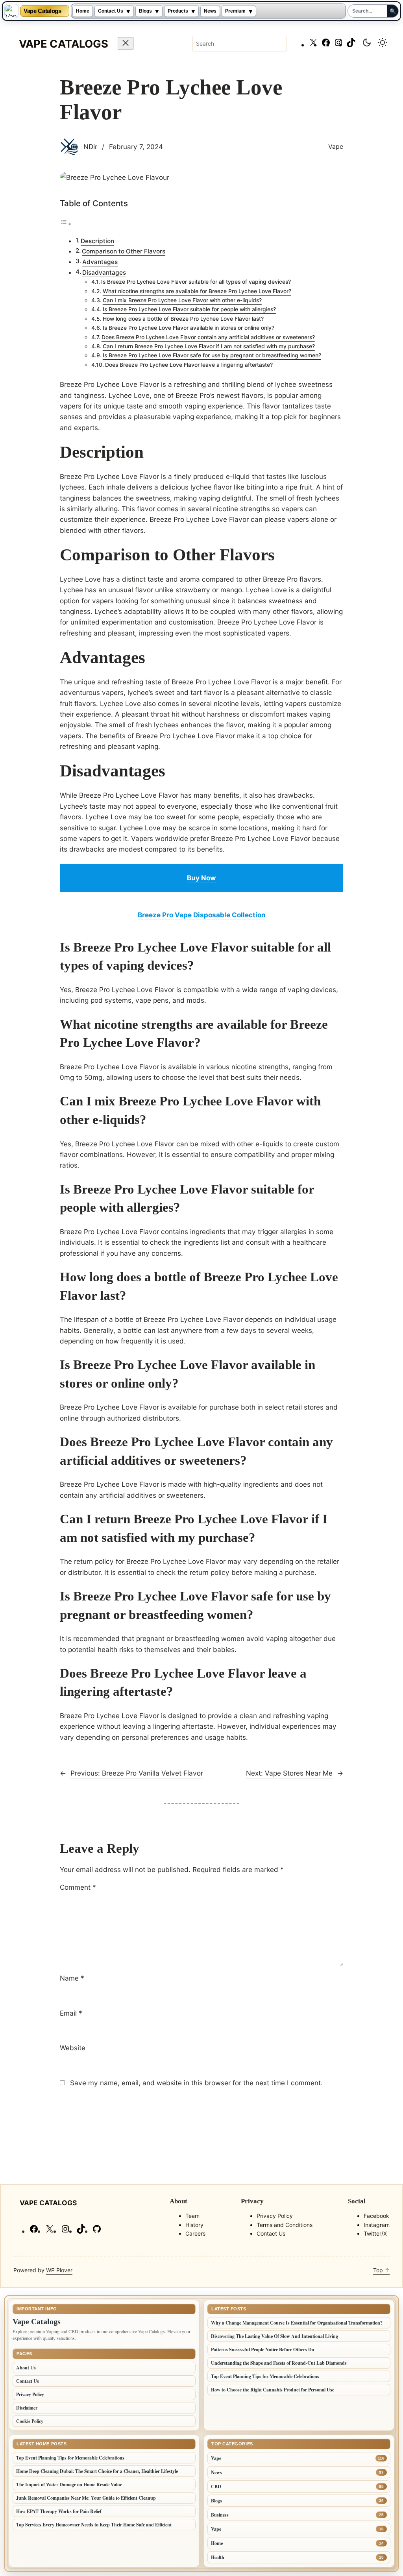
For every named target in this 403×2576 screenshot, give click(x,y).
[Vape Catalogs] (11, 11)
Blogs (145, 11)
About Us (26, 2368)
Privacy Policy (30, 2394)
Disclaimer (27, 2408)
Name (72, 1978)
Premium (235, 11)
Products (178, 11)
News (210, 11)
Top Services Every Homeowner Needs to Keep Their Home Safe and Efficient (94, 2525)
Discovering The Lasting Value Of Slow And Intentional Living (275, 2336)
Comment (78, 1887)
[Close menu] (126, 43)
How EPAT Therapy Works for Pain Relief (59, 2511)
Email (71, 2013)
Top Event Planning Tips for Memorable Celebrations (265, 2376)
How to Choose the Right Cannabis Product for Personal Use (273, 2390)
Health (218, 2557)
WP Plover (59, 2270)
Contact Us (111, 11)
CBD (216, 2486)
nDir (90, 147)
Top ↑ (381, 2270)
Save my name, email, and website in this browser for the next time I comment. (196, 2083)
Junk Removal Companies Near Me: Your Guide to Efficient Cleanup (86, 2498)
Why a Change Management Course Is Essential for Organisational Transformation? (297, 2323)
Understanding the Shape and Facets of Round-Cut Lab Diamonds (279, 2363)
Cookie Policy (30, 2421)
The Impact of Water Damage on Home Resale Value (69, 2485)
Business (220, 2515)
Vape (336, 146)
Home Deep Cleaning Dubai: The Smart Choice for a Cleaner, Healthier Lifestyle (97, 2471)
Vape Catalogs (42, 11)
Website (73, 2048)
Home (83, 11)
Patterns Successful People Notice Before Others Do (263, 2350)
